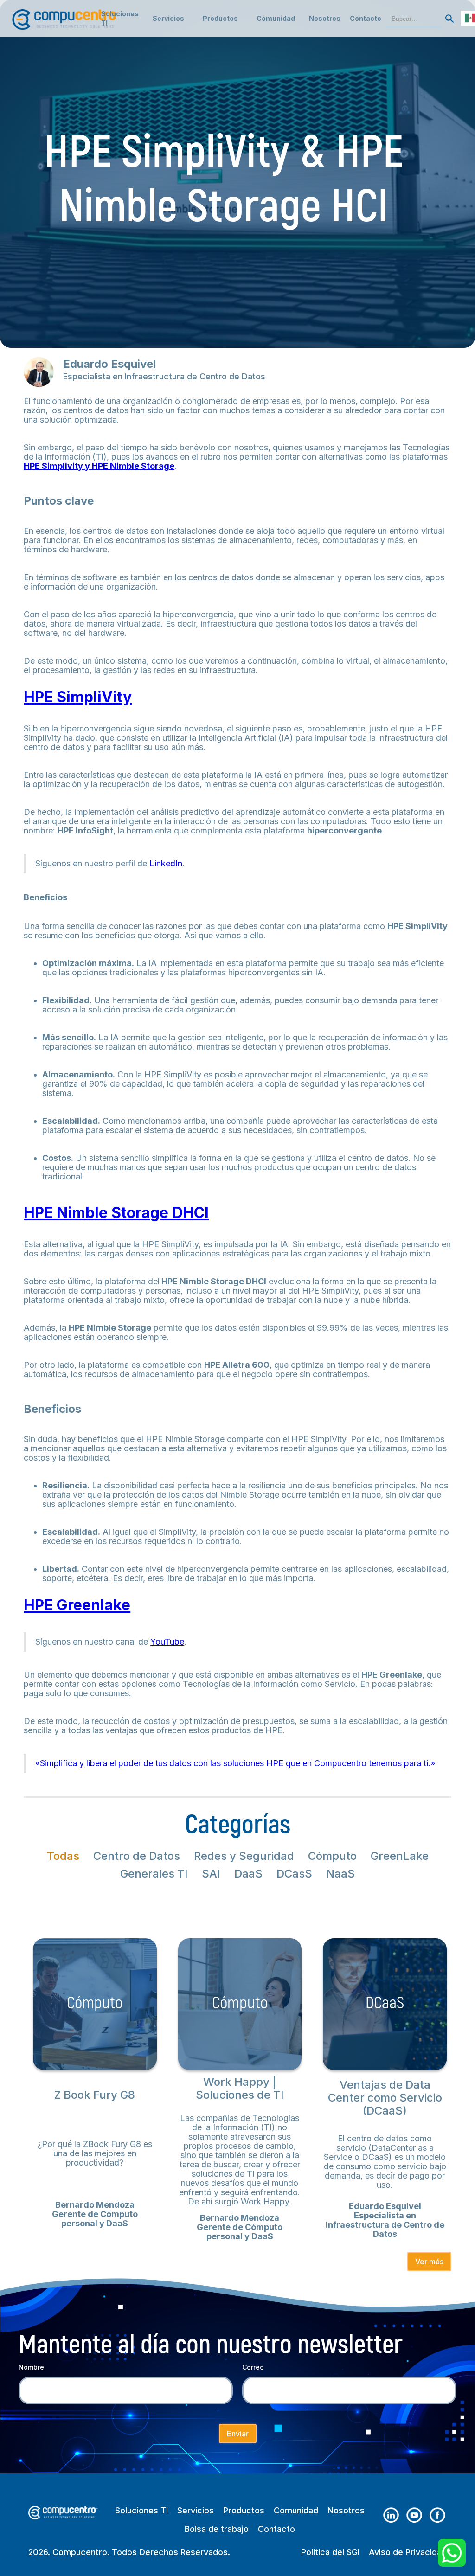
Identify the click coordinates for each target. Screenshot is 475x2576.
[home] (65, 15)
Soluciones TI (120, 18)
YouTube (167, 1642)
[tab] (63, 1856)
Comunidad (296, 2511)
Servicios (196, 2511)
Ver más (429, 2262)
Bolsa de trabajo (217, 2529)
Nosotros (325, 18)
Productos (244, 2511)
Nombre (31, 2367)
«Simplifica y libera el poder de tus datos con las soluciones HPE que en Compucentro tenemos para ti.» (235, 1763)
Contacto (366, 18)
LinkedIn (166, 863)
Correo (253, 2367)
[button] (168, 19)
